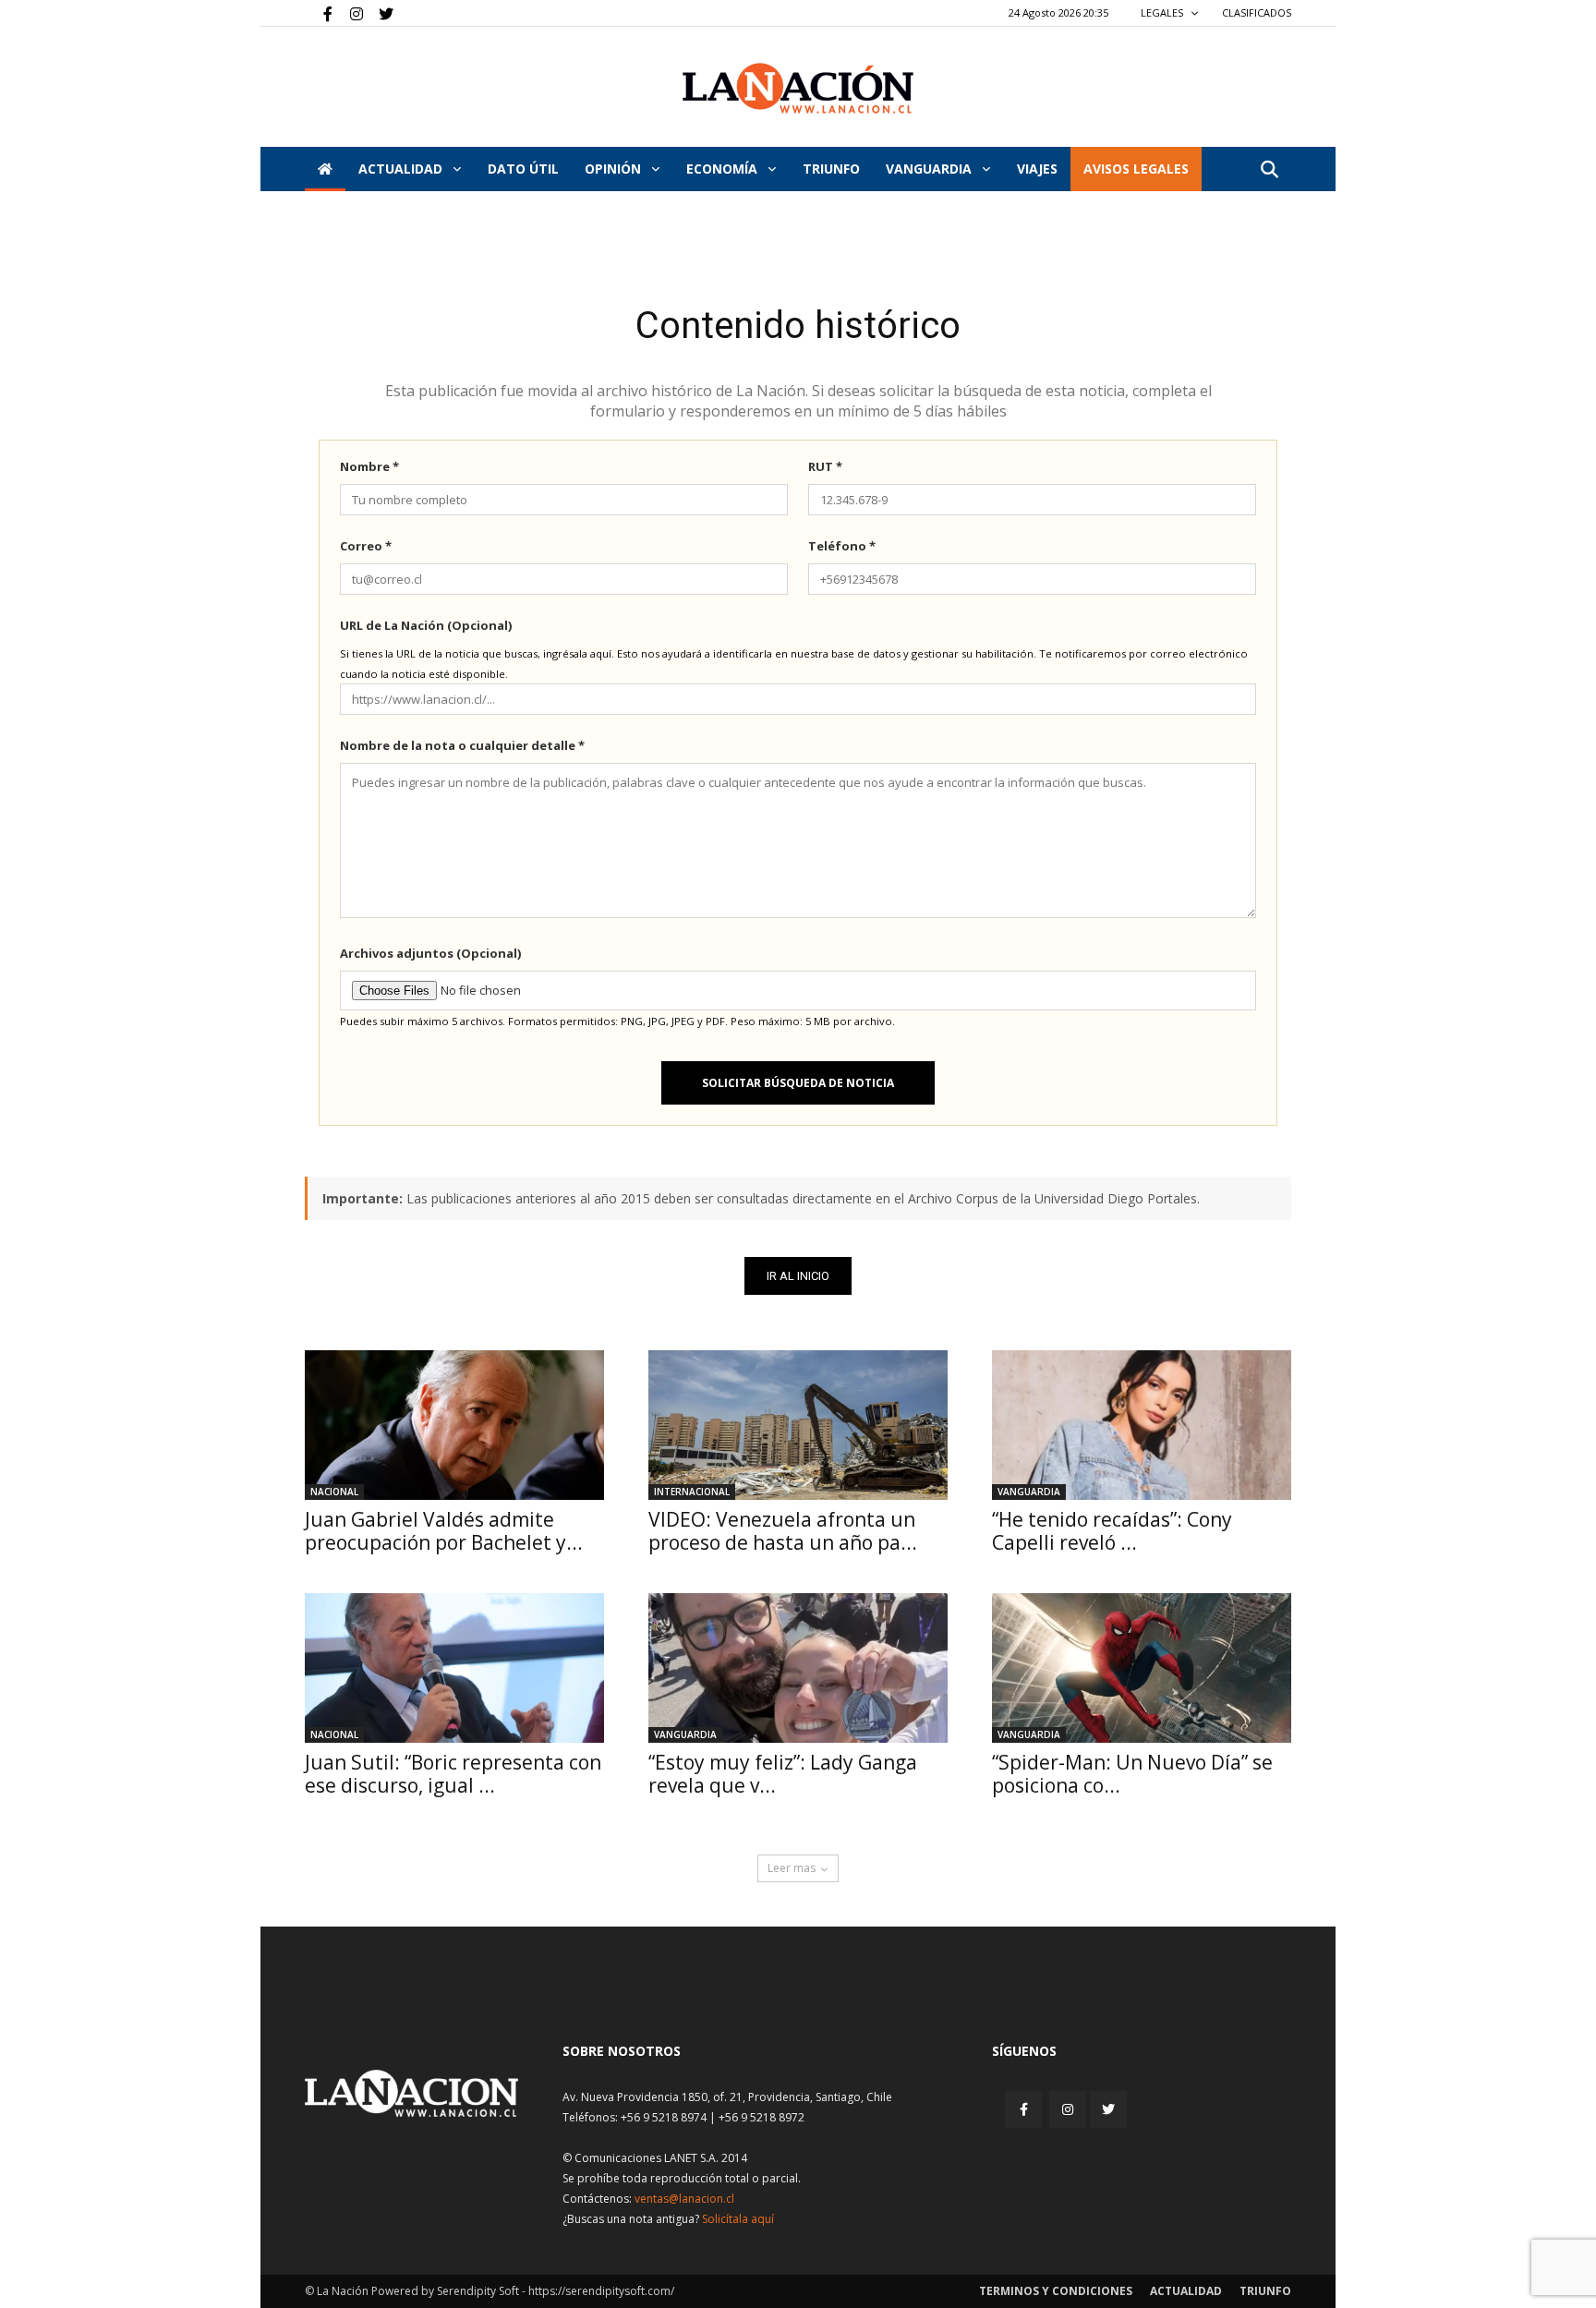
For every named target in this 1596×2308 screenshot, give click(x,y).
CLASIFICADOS (1257, 12)
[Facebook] (319, 13)
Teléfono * (842, 546)
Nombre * (369, 466)
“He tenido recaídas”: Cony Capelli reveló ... (1112, 1531)
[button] (1269, 170)
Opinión (615, 169)
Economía (724, 169)
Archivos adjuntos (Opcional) (430, 953)
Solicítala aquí (738, 2219)
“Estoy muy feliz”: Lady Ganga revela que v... (783, 1774)
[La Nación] (798, 88)
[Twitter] (380, 13)
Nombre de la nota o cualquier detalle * (462, 745)
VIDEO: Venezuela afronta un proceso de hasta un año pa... (783, 1531)
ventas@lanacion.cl (684, 2199)
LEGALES (1163, 12)
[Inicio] (325, 169)
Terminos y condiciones (1056, 2291)
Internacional (692, 1492)
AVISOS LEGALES (1136, 169)
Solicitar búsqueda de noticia (798, 1083)
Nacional (334, 1492)
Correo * (366, 546)
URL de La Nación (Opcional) (426, 625)
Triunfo (831, 169)
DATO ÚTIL (523, 169)
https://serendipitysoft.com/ (601, 2291)
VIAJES (1037, 169)
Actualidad (402, 169)
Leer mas (792, 1868)
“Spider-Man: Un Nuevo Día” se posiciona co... (1132, 1774)
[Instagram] (349, 13)
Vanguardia (931, 169)
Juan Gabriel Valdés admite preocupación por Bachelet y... (444, 1531)
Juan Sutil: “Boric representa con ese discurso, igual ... (453, 1774)
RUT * (825, 466)
